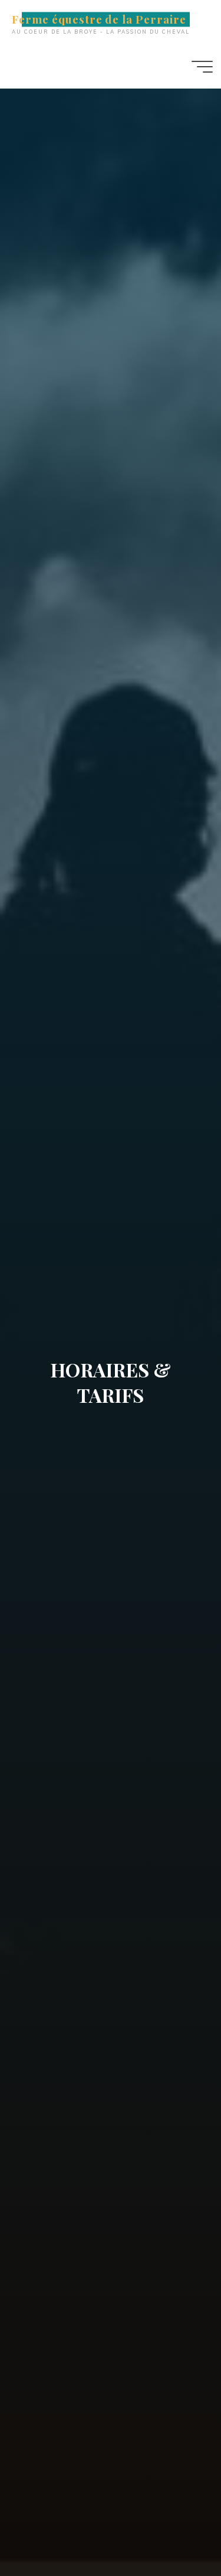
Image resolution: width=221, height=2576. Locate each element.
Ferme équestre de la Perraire (99, 19)
